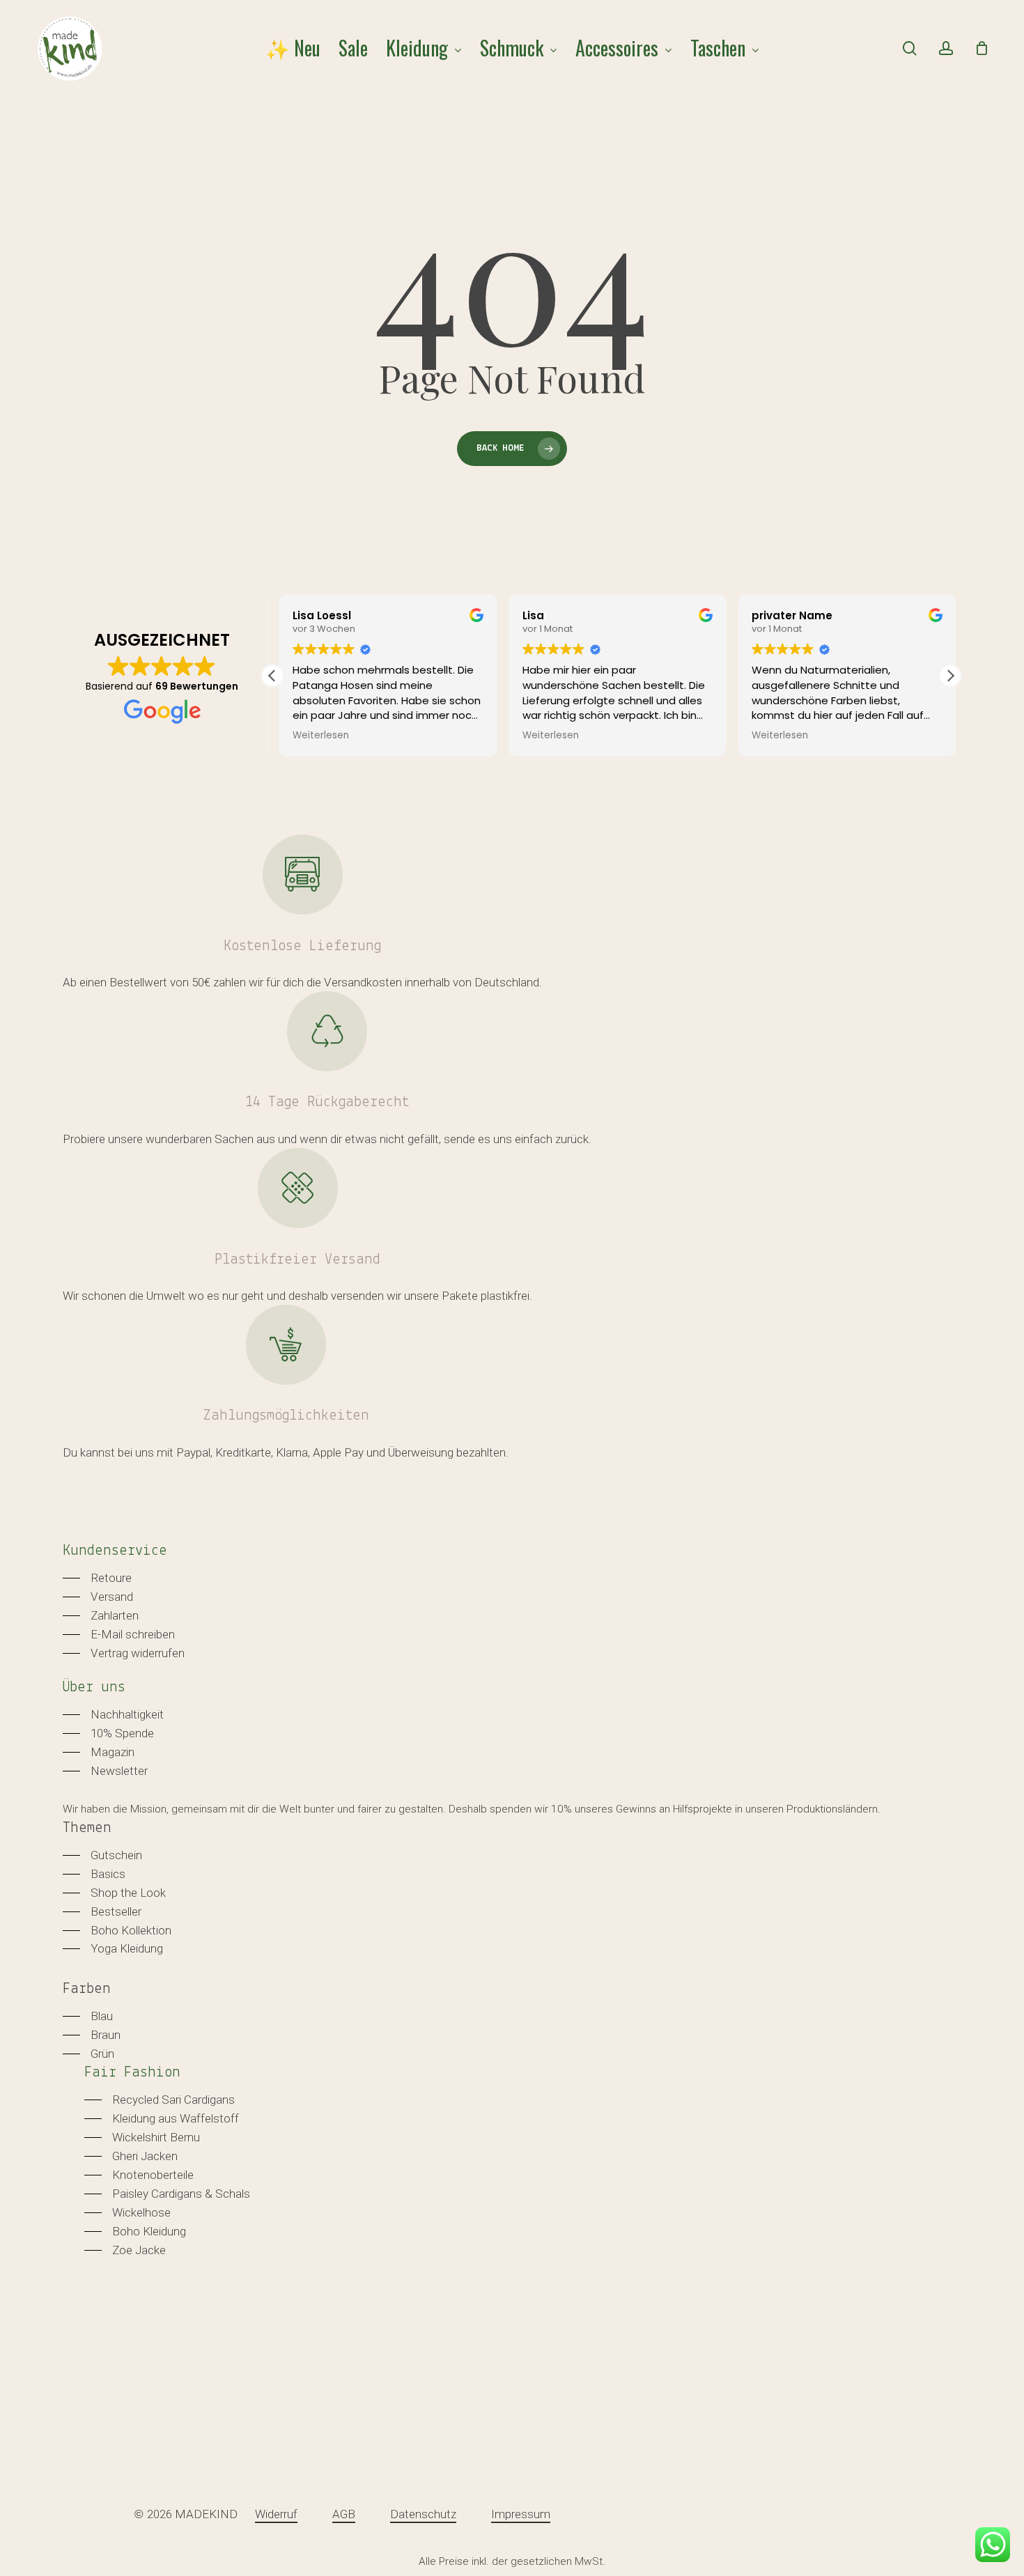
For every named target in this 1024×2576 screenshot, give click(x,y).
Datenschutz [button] (423, 2514)
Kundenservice (115, 1551)
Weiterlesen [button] (315, 736)
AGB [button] (344, 2514)
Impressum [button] (521, 2514)
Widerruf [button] (276, 2514)
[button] (950, 676)
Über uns (94, 1687)
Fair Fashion (132, 2073)
